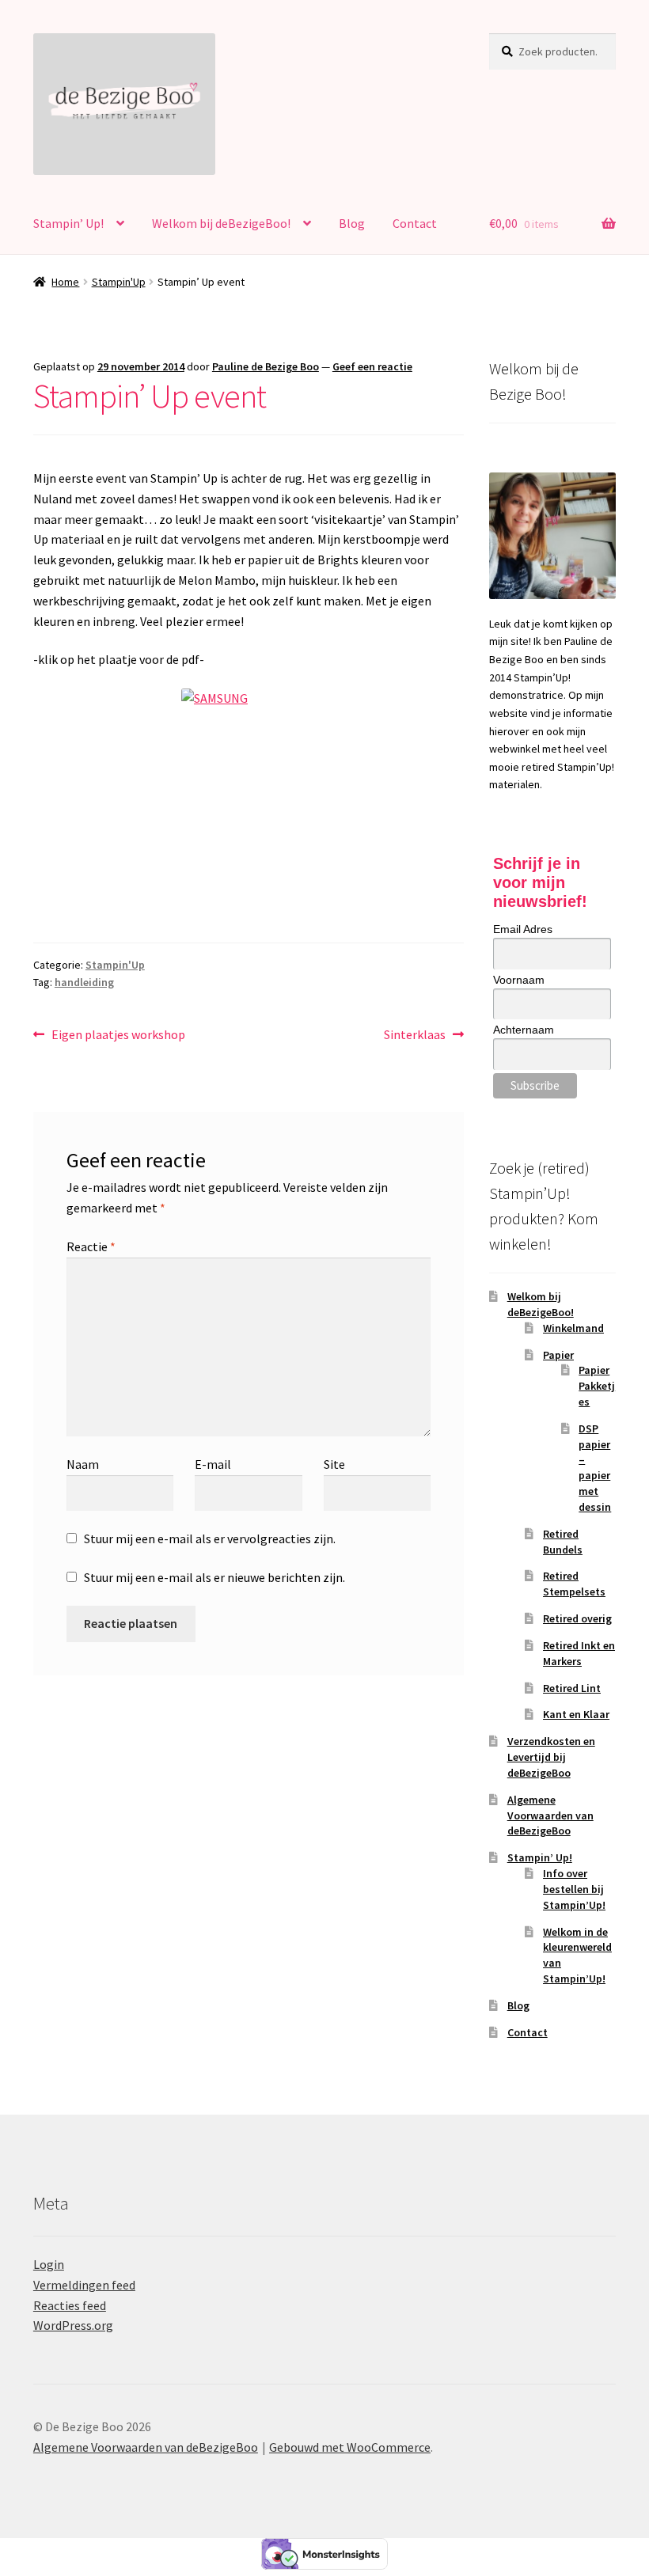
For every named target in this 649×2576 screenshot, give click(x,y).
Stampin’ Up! (68, 223)
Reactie (91, 1246)
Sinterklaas (415, 1036)
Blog (352, 223)
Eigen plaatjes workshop (118, 1036)
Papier (558, 1355)
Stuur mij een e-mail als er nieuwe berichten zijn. (214, 1577)
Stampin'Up (119, 282)
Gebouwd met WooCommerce (350, 2447)
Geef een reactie (372, 366)
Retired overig (577, 1618)
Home (65, 282)
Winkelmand (573, 1328)
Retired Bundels (563, 1542)
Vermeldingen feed (84, 2285)
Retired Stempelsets (574, 1584)
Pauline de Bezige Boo (266, 366)
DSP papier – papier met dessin (595, 1468)
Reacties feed (70, 2305)
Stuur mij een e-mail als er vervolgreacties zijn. (210, 1538)
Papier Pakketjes (597, 1386)
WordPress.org (73, 2325)
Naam (83, 1464)
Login (49, 2264)
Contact (415, 223)
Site (334, 1464)
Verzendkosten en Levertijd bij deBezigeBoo (551, 1757)
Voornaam (519, 980)
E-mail (213, 1464)
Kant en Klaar (576, 1714)
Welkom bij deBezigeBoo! (221, 223)
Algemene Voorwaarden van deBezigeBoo (550, 1815)
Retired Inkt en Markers (579, 1653)
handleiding (84, 982)
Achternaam (524, 1030)
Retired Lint (572, 1688)
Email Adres (523, 929)
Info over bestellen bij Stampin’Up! (574, 1889)
